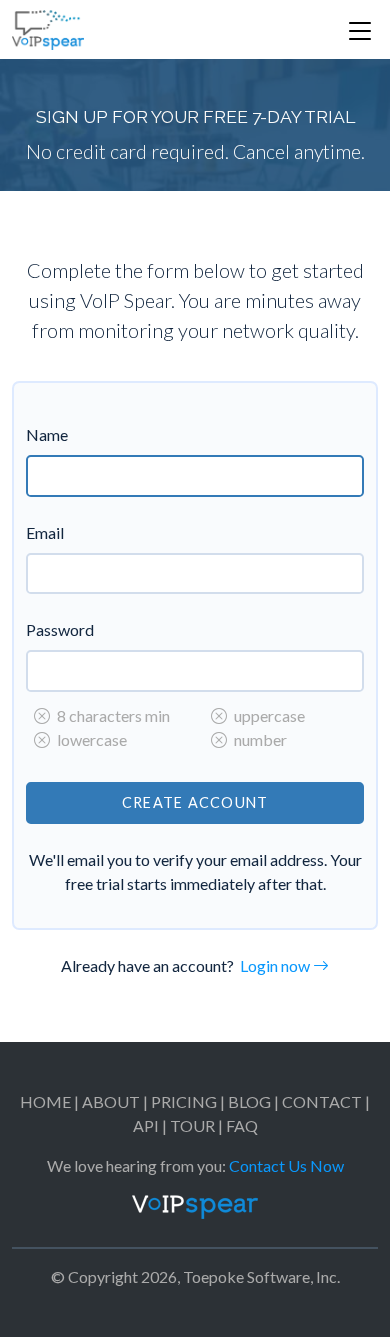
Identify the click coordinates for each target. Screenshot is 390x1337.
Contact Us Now (286, 1165)
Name (47, 434)
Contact (322, 1101)
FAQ (242, 1125)
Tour (192, 1125)
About (111, 1101)
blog (249, 1101)
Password (60, 629)
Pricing (184, 1101)
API (146, 1125)
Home (45, 1101)
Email (45, 532)
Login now (276, 965)
